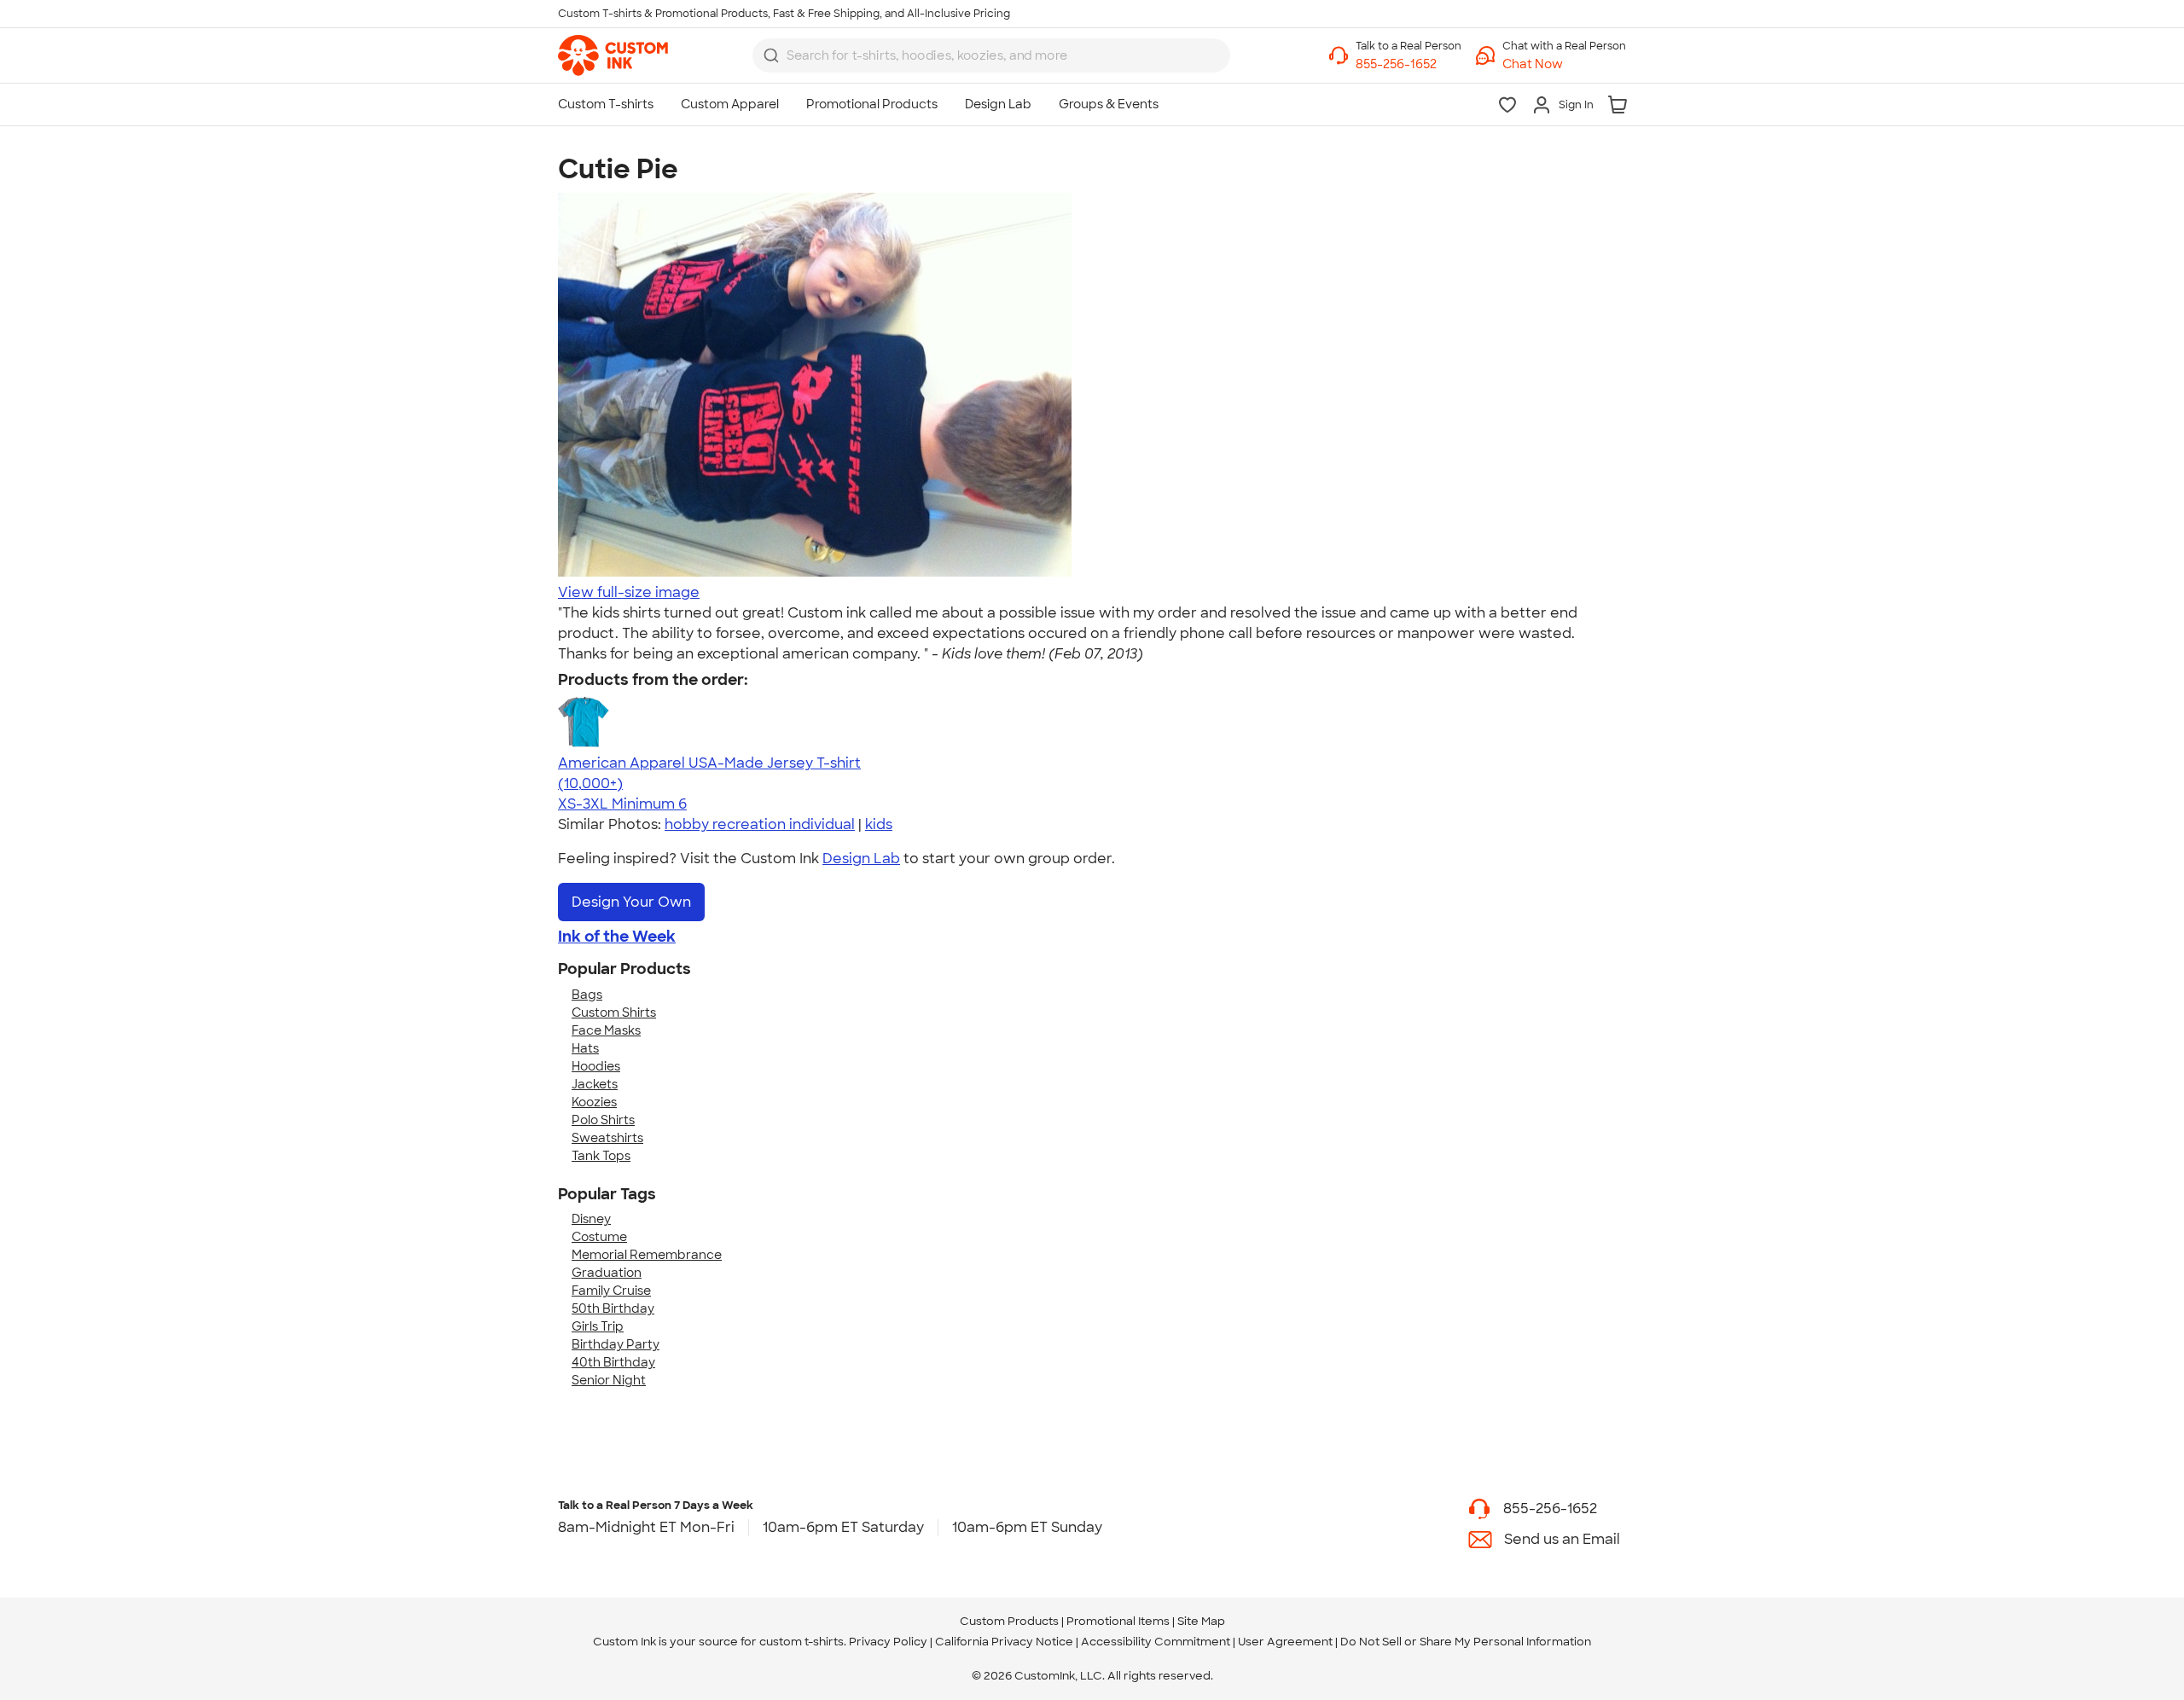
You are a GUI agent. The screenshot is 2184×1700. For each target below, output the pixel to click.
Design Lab (861, 859)
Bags (587, 995)
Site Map (1201, 1621)
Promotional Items (1118, 1621)
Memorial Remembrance (647, 1255)
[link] (613, 55)
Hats (585, 1048)
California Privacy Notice (1004, 1642)
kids (879, 824)
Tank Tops (601, 1156)
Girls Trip (598, 1326)
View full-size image (629, 592)
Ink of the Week (617, 937)
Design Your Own (631, 902)
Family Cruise (611, 1291)
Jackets (595, 1084)
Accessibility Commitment (1156, 1642)
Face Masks (606, 1030)
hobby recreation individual (760, 824)
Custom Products (1009, 1621)
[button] (1564, 64)
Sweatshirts (607, 1138)
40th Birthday (613, 1362)
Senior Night (609, 1380)
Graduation (607, 1273)
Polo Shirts (603, 1120)
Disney (591, 1219)
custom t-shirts (802, 1642)
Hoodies (596, 1066)
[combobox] (991, 55)
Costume (599, 1237)
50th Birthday (613, 1308)
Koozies (594, 1102)
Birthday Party (616, 1344)
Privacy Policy (888, 1642)
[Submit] (771, 55)
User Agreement (1285, 1642)
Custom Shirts (614, 1012)
